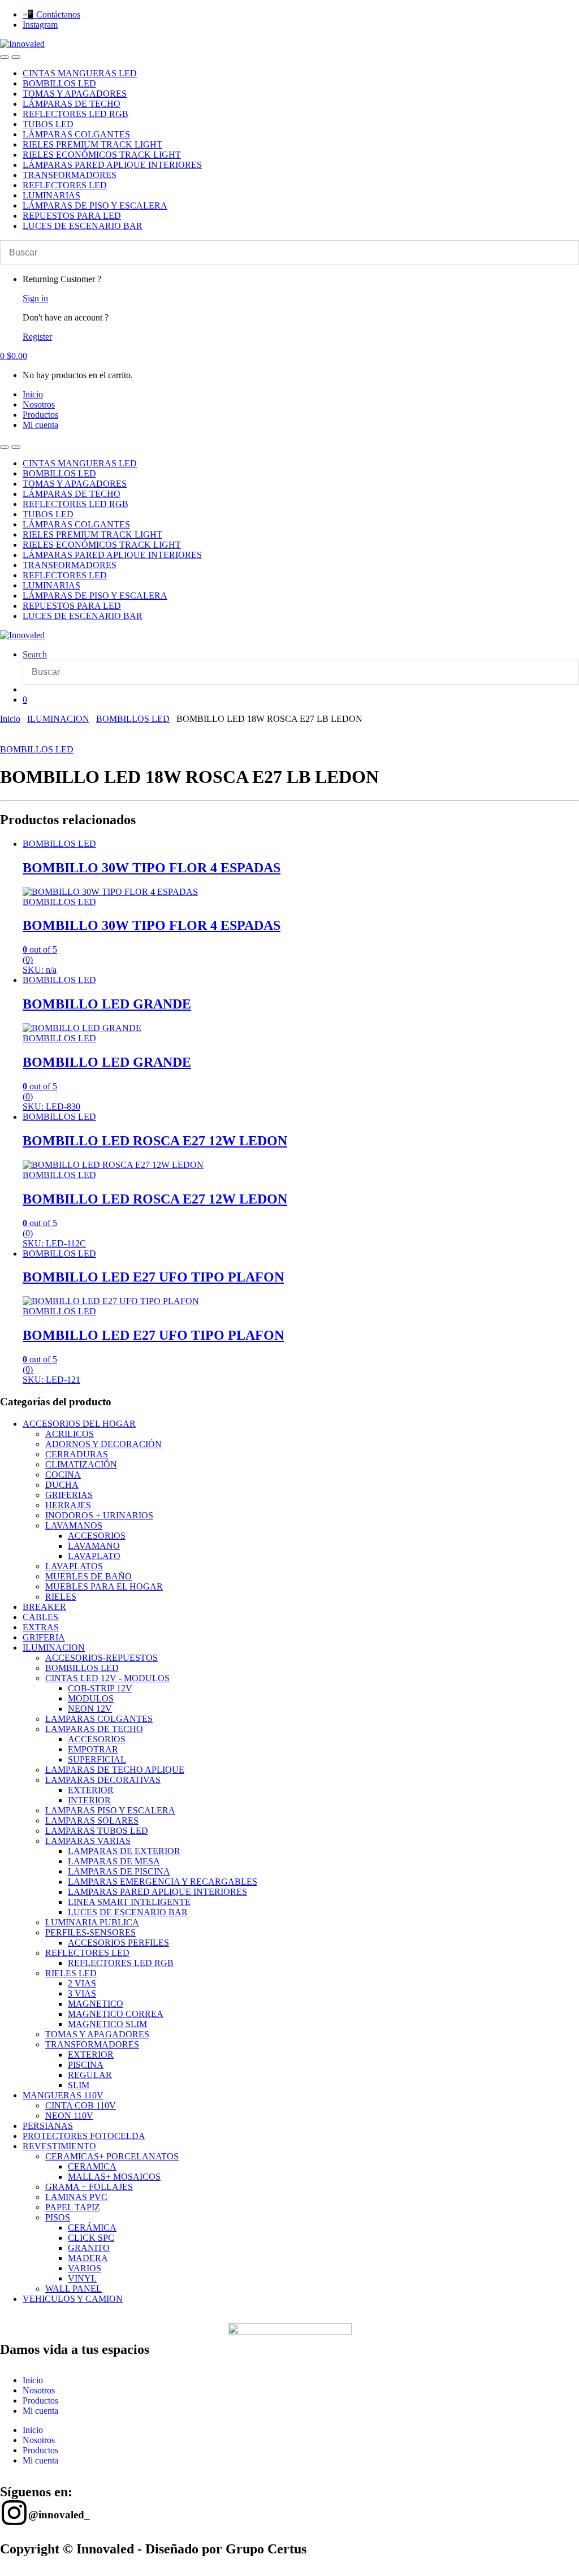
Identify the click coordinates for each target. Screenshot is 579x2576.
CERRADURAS (77, 1454)
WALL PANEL (74, 2289)
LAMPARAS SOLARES (92, 1820)
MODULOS (91, 1698)
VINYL (82, 2278)
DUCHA (62, 1485)
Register (37, 337)
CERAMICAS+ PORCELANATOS (112, 2156)
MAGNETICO (96, 2004)
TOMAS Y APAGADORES (75, 94)
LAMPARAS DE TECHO (94, 1729)
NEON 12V (90, 1709)
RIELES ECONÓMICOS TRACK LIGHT (102, 155)
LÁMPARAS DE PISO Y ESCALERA (95, 205)
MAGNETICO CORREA (116, 2014)
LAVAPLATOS (74, 1566)
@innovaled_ (59, 2515)
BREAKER (44, 1607)
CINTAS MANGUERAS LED (80, 73)
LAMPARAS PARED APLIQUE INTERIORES (157, 1892)
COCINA (63, 1475)
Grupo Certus (266, 2549)
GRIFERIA (44, 1637)
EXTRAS (41, 1627)
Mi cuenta (40, 425)
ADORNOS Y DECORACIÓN (103, 1444)
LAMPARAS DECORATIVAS (103, 1780)
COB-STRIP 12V (100, 1688)
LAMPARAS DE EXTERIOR (124, 1851)
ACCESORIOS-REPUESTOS (101, 1658)
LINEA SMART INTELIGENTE (129, 1902)
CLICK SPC (91, 2238)
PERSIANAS (48, 2126)
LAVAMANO (94, 1546)
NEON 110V (69, 2116)
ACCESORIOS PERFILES (118, 1943)
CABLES (40, 1617)
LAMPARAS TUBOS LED (97, 1831)
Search (35, 654)
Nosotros (39, 404)
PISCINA (86, 2065)
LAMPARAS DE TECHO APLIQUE (115, 1770)
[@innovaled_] (14, 2513)
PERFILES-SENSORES (90, 1932)
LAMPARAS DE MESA (114, 1861)
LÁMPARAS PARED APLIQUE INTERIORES (112, 165)
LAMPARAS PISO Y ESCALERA (110, 1810)
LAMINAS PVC (76, 2197)
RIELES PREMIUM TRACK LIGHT (92, 144)
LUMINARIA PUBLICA (92, 1922)
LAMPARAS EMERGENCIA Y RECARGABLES (163, 1882)
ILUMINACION (58, 719)
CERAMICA (92, 2166)
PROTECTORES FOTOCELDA (84, 2136)
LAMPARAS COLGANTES (99, 1719)
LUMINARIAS (51, 195)
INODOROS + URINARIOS (99, 1515)
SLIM (79, 2085)
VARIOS (85, 2268)
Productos (40, 415)
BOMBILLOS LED (59, 83)
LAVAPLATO (94, 1556)
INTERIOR (89, 1800)
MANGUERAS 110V (63, 2095)
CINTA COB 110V (81, 2105)
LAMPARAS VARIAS (88, 1841)
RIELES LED (71, 1973)
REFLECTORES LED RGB (75, 114)
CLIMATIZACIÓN (81, 1464)
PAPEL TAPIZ (73, 2207)
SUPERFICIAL (97, 1759)
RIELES (61, 1597)
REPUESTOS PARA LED (72, 216)
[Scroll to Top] (3, 2571)
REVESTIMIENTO (59, 2146)
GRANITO (89, 2248)
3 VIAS (82, 1993)
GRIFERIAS (69, 1495)
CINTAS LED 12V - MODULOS (107, 1678)
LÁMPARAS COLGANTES (76, 134)
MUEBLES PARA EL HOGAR (104, 1586)
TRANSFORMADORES (70, 175)
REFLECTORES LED (65, 185)
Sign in (35, 298)
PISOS (58, 2217)
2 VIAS (82, 1983)
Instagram (40, 25)
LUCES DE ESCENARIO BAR (83, 226)
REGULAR (90, 2075)
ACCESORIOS (97, 1536)
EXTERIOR (91, 1790)
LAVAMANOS (74, 1525)
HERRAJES (68, 1505)
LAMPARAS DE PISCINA (119, 1871)
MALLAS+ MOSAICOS (114, 2177)
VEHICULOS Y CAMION (73, 2299)
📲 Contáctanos (51, 14)
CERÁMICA (92, 2228)
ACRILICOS (70, 1434)
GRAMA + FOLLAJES (89, 2187)
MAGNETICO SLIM (107, 2024)
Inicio (33, 394)
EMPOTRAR (93, 1749)
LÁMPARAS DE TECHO (72, 104)
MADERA (88, 2258)
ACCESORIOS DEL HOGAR (79, 1424)
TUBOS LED (48, 124)
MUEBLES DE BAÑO (88, 1576)
